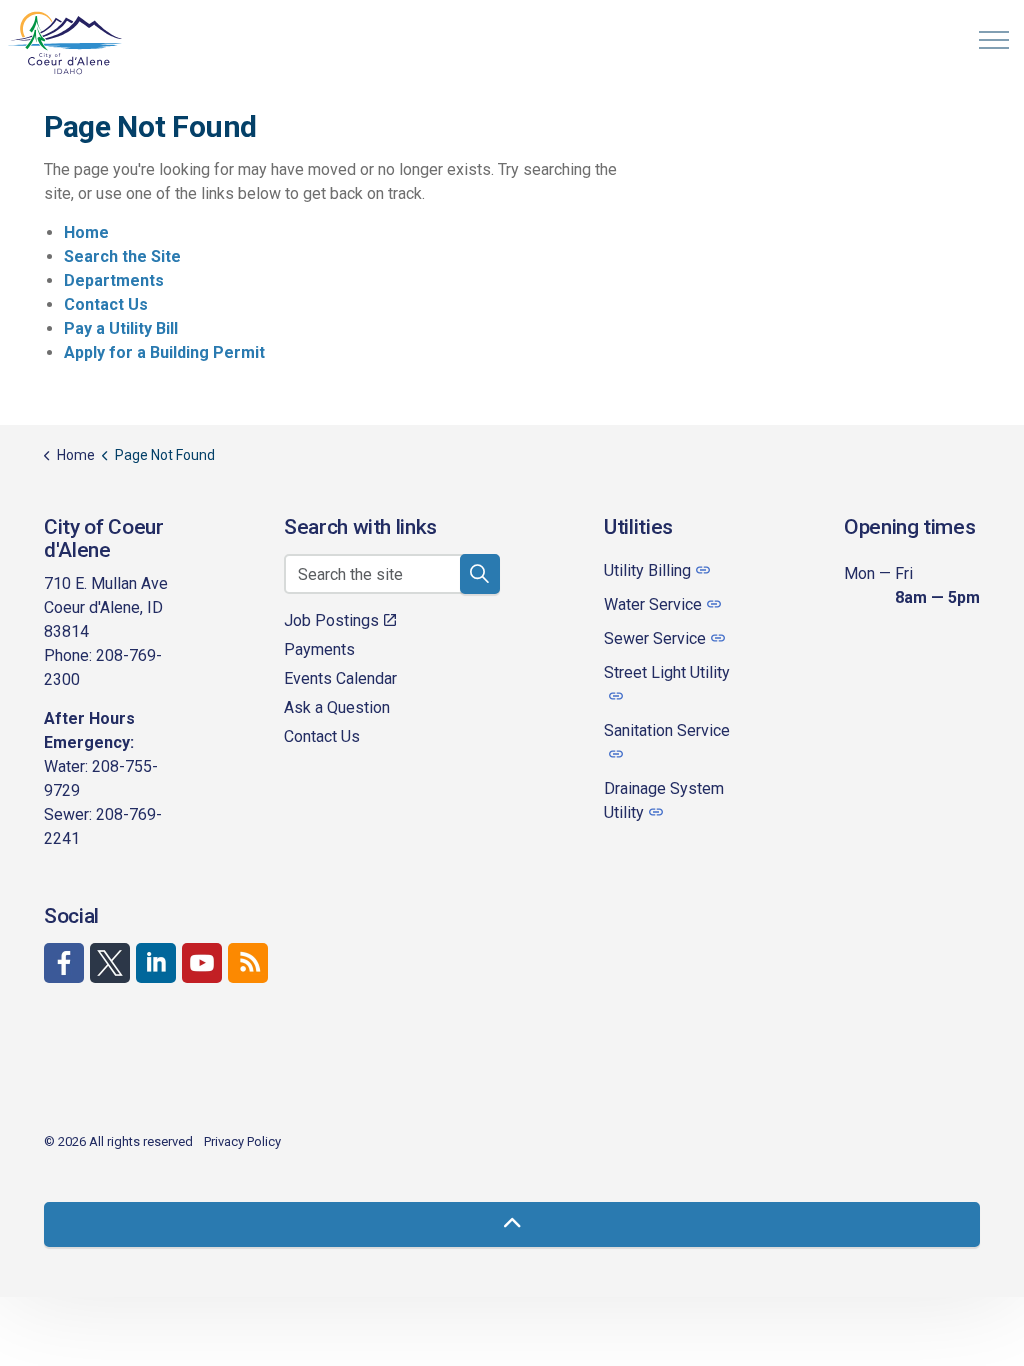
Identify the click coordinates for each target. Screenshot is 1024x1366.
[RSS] (248, 963)
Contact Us (106, 304)
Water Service (653, 604)
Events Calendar (340, 678)
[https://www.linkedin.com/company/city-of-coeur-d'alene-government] (156, 963)
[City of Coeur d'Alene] (66, 42)
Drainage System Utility (664, 800)
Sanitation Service (667, 730)
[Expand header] (994, 40)
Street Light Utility (667, 672)
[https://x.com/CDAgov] (110, 963)
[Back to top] (512, 1224)
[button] (480, 574)
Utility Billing (647, 570)
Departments (114, 280)
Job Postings (331, 620)
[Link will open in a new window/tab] (64, 963)
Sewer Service (655, 638)
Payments (319, 649)
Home (86, 232)
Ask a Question (337, 707)
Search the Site (122, 256)
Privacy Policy (242, 1141)
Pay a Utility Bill (121, 328)
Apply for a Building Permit (164, 352)
